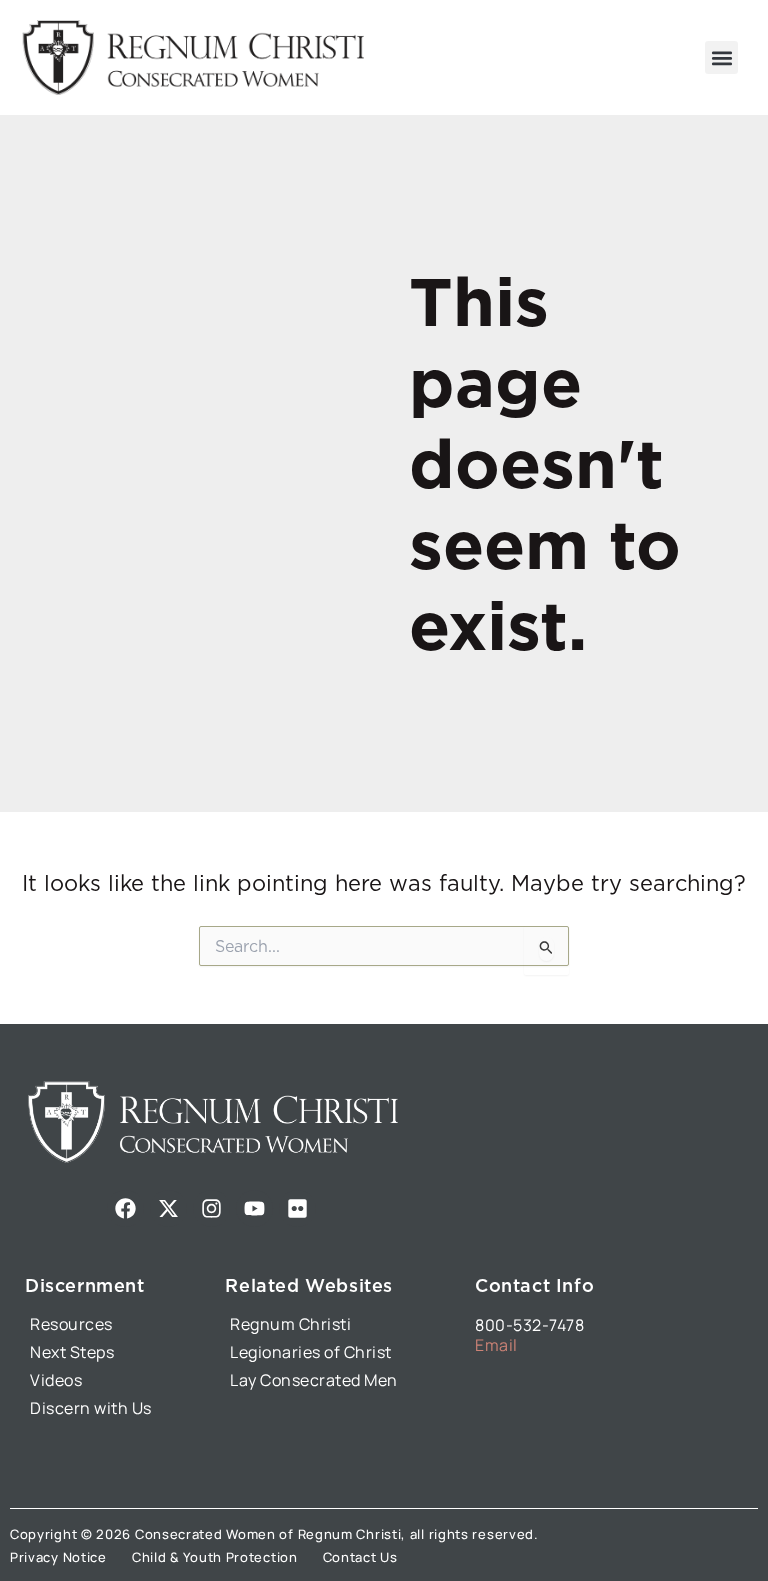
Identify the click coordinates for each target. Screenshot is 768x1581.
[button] (721, 57)
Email (496, 1345)
